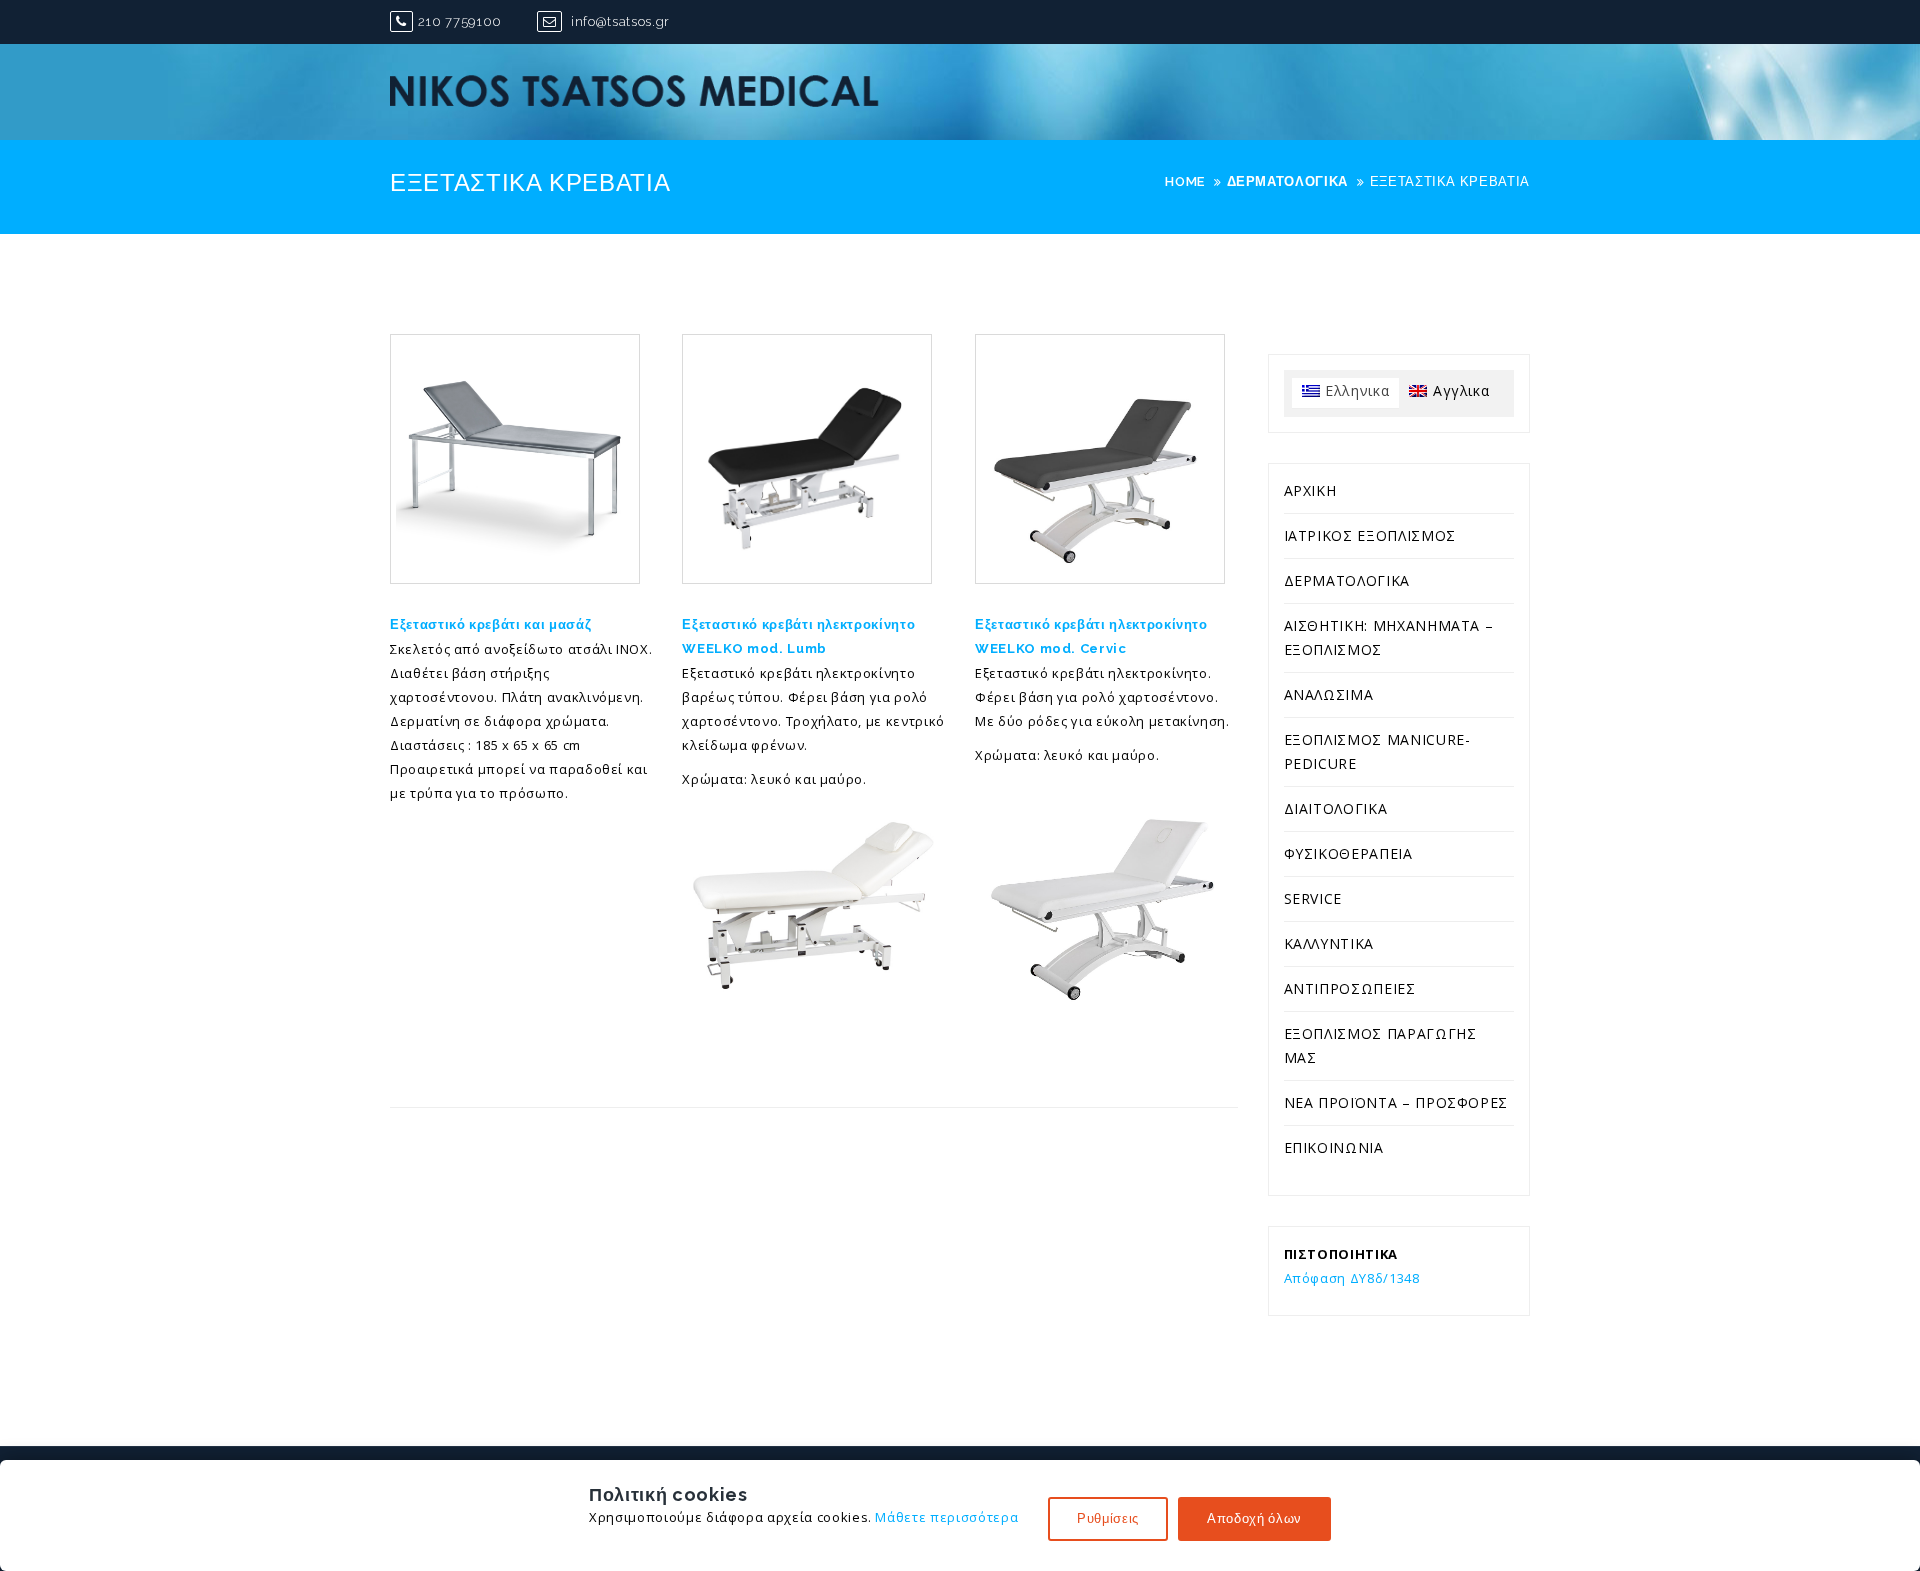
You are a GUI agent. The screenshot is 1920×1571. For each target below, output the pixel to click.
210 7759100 (460, 21)
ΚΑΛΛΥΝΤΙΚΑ (1329, 943)
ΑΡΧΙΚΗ (1310, 490)
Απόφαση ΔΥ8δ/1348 (1352, 1278)
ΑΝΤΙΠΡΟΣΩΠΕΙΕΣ (1350, 988)
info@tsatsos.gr (618, 21)
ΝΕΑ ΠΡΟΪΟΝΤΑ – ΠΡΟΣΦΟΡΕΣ (1396, 1102)
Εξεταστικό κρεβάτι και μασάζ (490, 624)
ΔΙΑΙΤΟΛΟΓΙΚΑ (1336, 808)
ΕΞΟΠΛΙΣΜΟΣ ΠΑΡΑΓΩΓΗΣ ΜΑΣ (1380, 1045)
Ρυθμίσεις (1108, 1518)
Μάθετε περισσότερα (946, 1517)
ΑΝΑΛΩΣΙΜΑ (1329, 694)
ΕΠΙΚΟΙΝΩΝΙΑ (1334, 1147)
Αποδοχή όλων (1254, 1518)
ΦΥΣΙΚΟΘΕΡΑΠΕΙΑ (1348, 853)
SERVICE (1313, 898)
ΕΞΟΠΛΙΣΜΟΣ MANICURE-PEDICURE (1377, 751)
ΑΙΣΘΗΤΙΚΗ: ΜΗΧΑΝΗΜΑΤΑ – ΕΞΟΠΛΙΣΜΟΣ (1389, 637)
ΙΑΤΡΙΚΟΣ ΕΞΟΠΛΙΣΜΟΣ (1370, 535)
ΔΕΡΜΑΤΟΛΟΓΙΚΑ (1347, 580)
